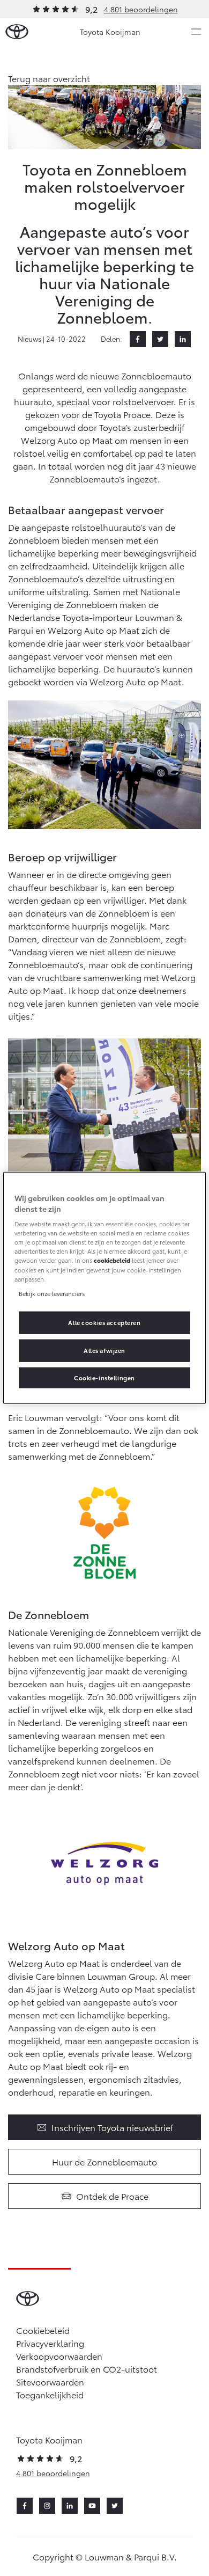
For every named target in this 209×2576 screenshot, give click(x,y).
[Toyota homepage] (17, 32)
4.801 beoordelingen (141, 9)
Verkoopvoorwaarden (59, 2356)
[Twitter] (160, 339)
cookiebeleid (112, 1260)
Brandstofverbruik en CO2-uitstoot (87, 2369)
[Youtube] (92, 2506)
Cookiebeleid (43, 2330)
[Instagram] (47, 2506)
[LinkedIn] (183, 339)
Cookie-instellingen (104, 1377)
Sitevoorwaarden (50, 2381)
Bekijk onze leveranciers (52, 1293)
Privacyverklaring (50, 2343)
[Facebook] (138, 339)
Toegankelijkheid (50, 2394)
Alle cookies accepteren (104, 1322)
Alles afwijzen (104, 1350)
